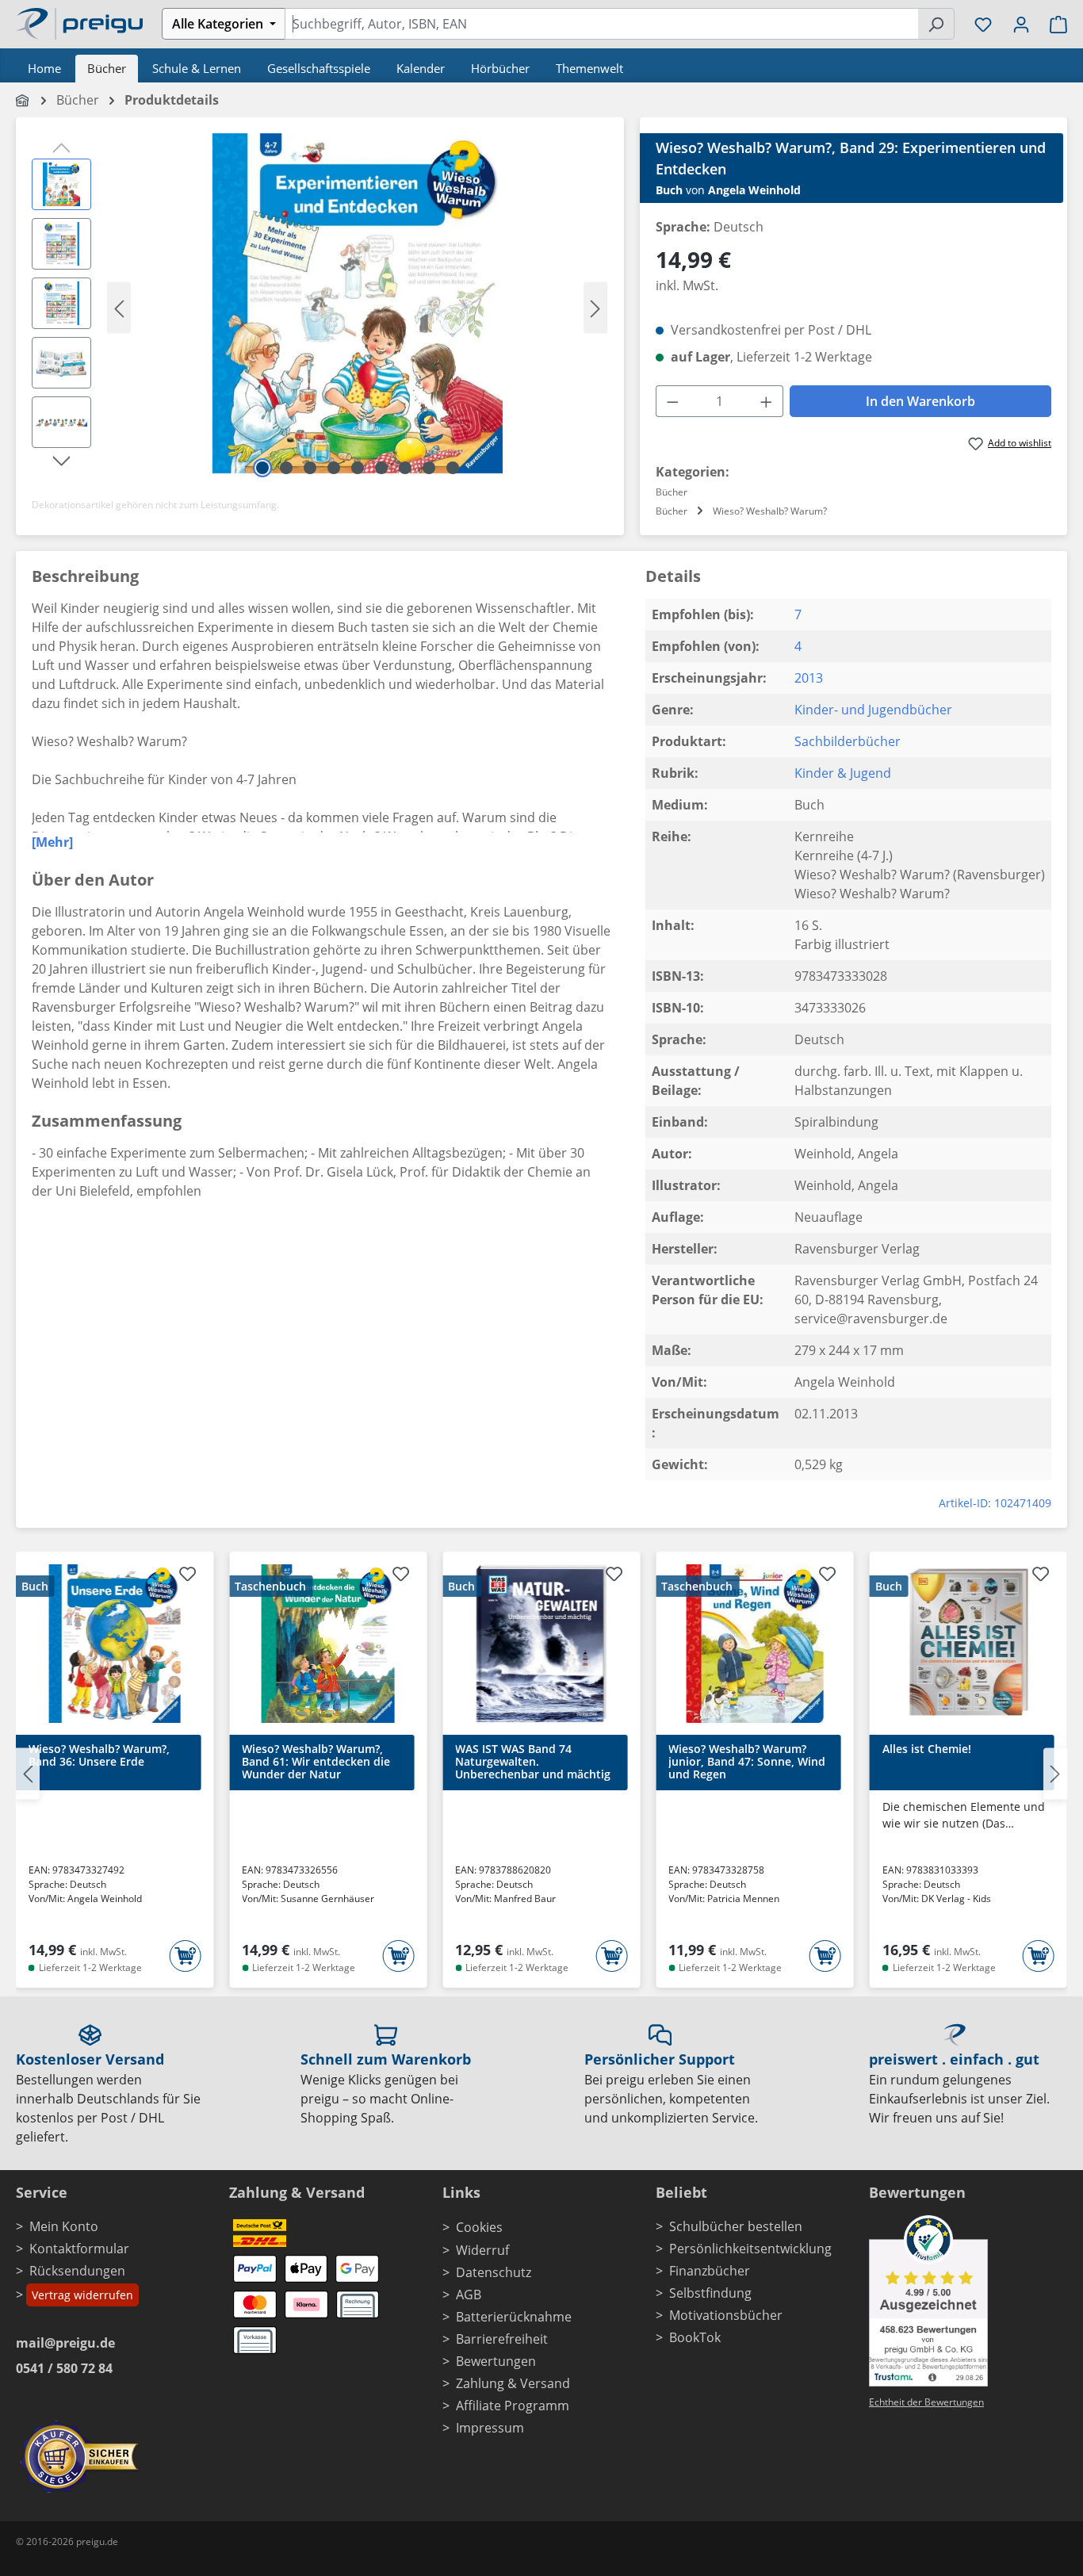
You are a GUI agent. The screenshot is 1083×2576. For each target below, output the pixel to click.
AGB (469, 2295)
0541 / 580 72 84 (64, 2368)
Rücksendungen (77, 2271)
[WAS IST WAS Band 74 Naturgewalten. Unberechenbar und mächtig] (541, 1644)
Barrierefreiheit (502, 2339)
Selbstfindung (710, 2293)
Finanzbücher (710, 2271)
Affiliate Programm (513, 2406)
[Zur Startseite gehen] (79, 22)
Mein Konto (64, 2226)
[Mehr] (52, 842)
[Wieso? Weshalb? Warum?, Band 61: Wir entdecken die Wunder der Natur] (328, 1644)
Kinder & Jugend (843, 773)
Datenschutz (494, 2272)
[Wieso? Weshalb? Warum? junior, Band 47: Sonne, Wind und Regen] (754, 1644)
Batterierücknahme (514, 2317)
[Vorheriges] (119, 307)
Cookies (479, 2227)
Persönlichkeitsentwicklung (750, 2249)
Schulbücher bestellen (736, 2226)
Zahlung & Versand (513, 2383)
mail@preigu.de (65, 2343)
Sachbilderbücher (848, 741)
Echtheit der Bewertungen (926, 2402)
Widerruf (482, 2250)
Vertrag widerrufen (82, 2295)
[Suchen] (936, 24)
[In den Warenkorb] (185, 1956)
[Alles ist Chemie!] (968, 1644)
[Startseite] (23, 100)
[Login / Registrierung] (1021, 24)
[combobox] (601, 24)
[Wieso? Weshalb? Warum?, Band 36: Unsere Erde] (115, 1644)
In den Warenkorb (920, 401)
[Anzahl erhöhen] (767, 401)
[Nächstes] (595, 307)
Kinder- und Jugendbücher (873, 710)
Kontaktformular (79, 2249)
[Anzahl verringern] (672, 401)
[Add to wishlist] (187, 1576)
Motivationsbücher (726, 2315)
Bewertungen (496, 2361)
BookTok (695, 2337)
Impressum (490, 2428)
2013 (809, 678)
